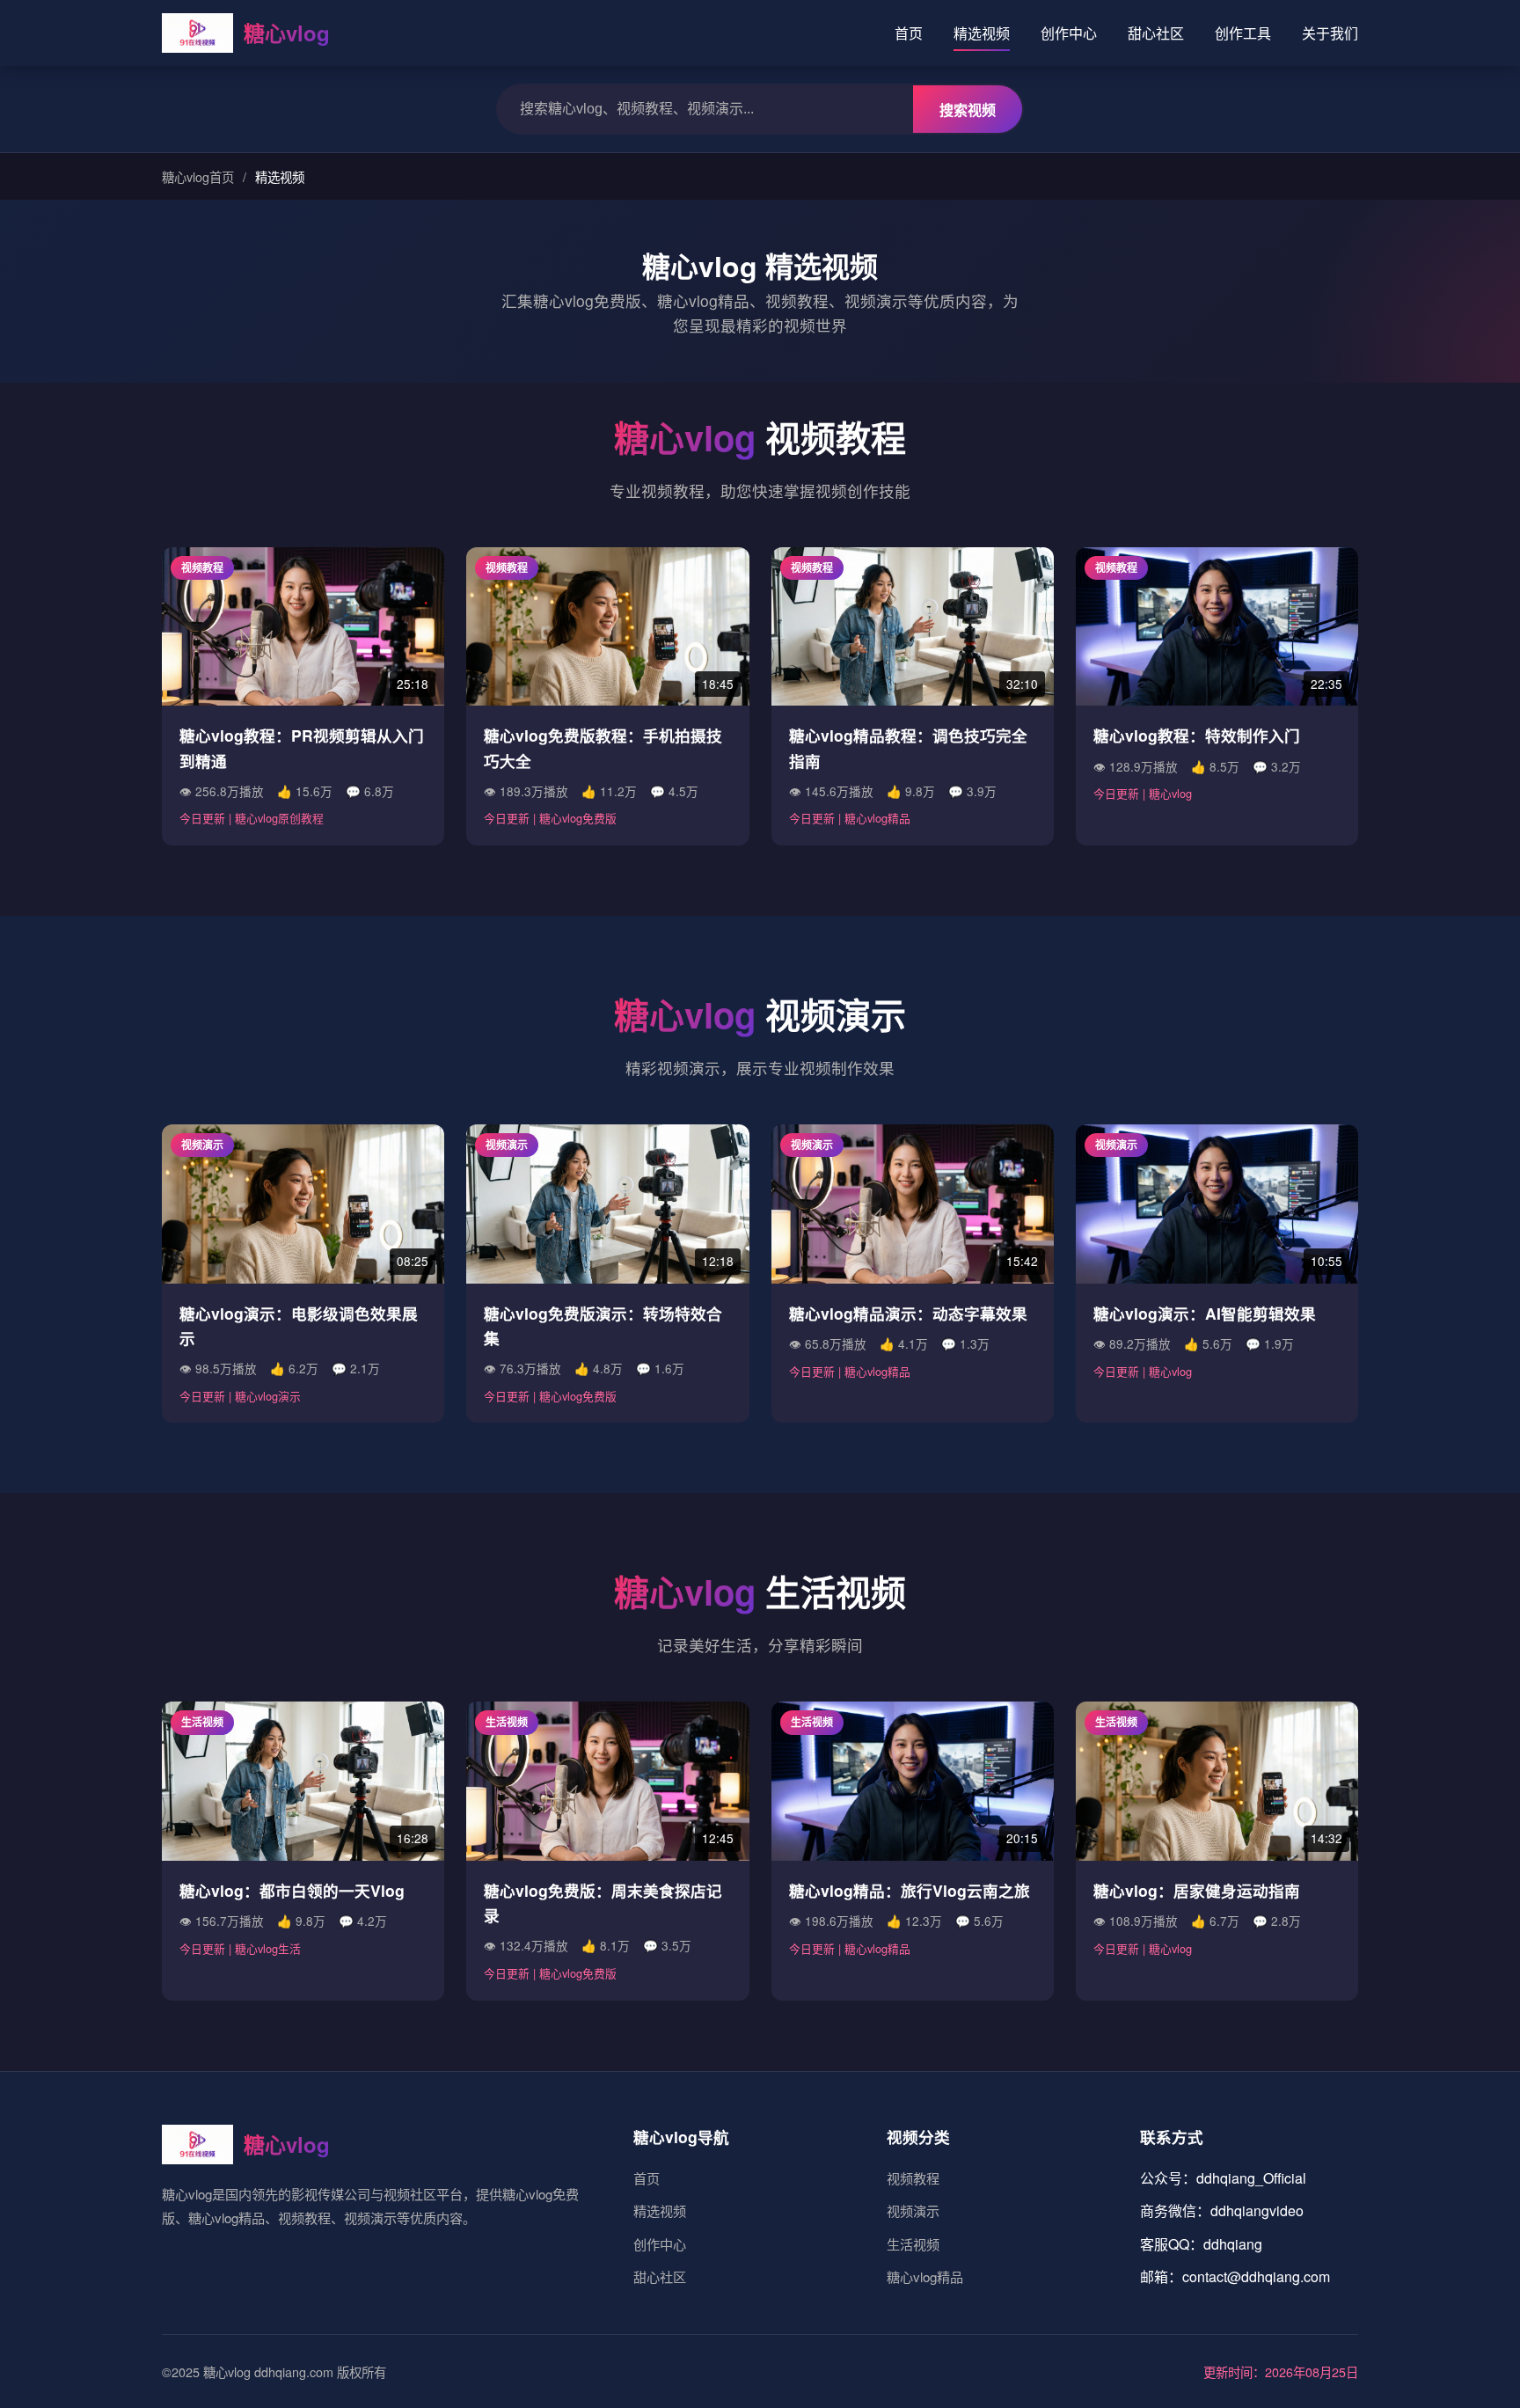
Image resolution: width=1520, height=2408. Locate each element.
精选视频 (982, 33)
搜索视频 (968, 110)
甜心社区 (1156, 33)
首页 (909, 33)
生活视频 (913, 2244)
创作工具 (1243, 33)
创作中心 (1069, 33)
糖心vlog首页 (198, 176)
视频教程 (913, 2178)
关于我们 (1330, 33)
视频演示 (913, 2210)
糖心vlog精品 (925, 2276)
